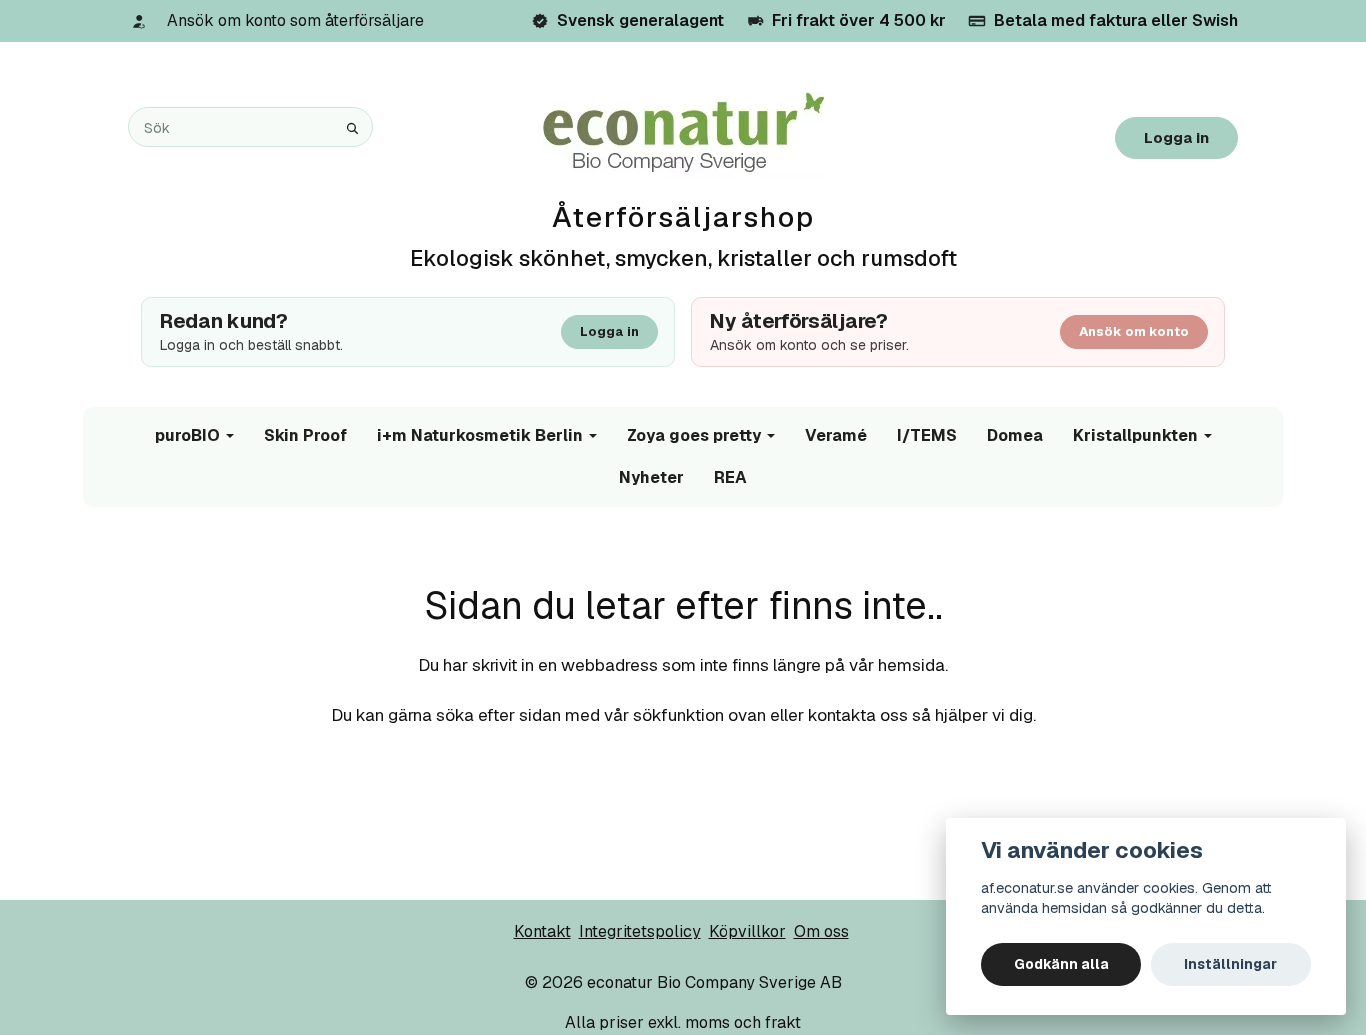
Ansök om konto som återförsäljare (295, 20)
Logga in (1176, 137)
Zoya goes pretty (694, 435)
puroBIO (187, 435)
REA (730, 477)
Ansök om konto (1134, 331)
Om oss (821, 931)
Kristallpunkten (1135, 435)
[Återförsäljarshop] (683, 133)
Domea (1015, 435)
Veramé (836, 435)
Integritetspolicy (640, 931)
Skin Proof (305, 435)
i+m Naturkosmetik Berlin (480, 435)
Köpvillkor (747, 931)
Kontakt (542, 931)
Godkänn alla (1061, 964)
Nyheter (651, 477)
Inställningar (1230, 964)
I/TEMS (927, 435)
